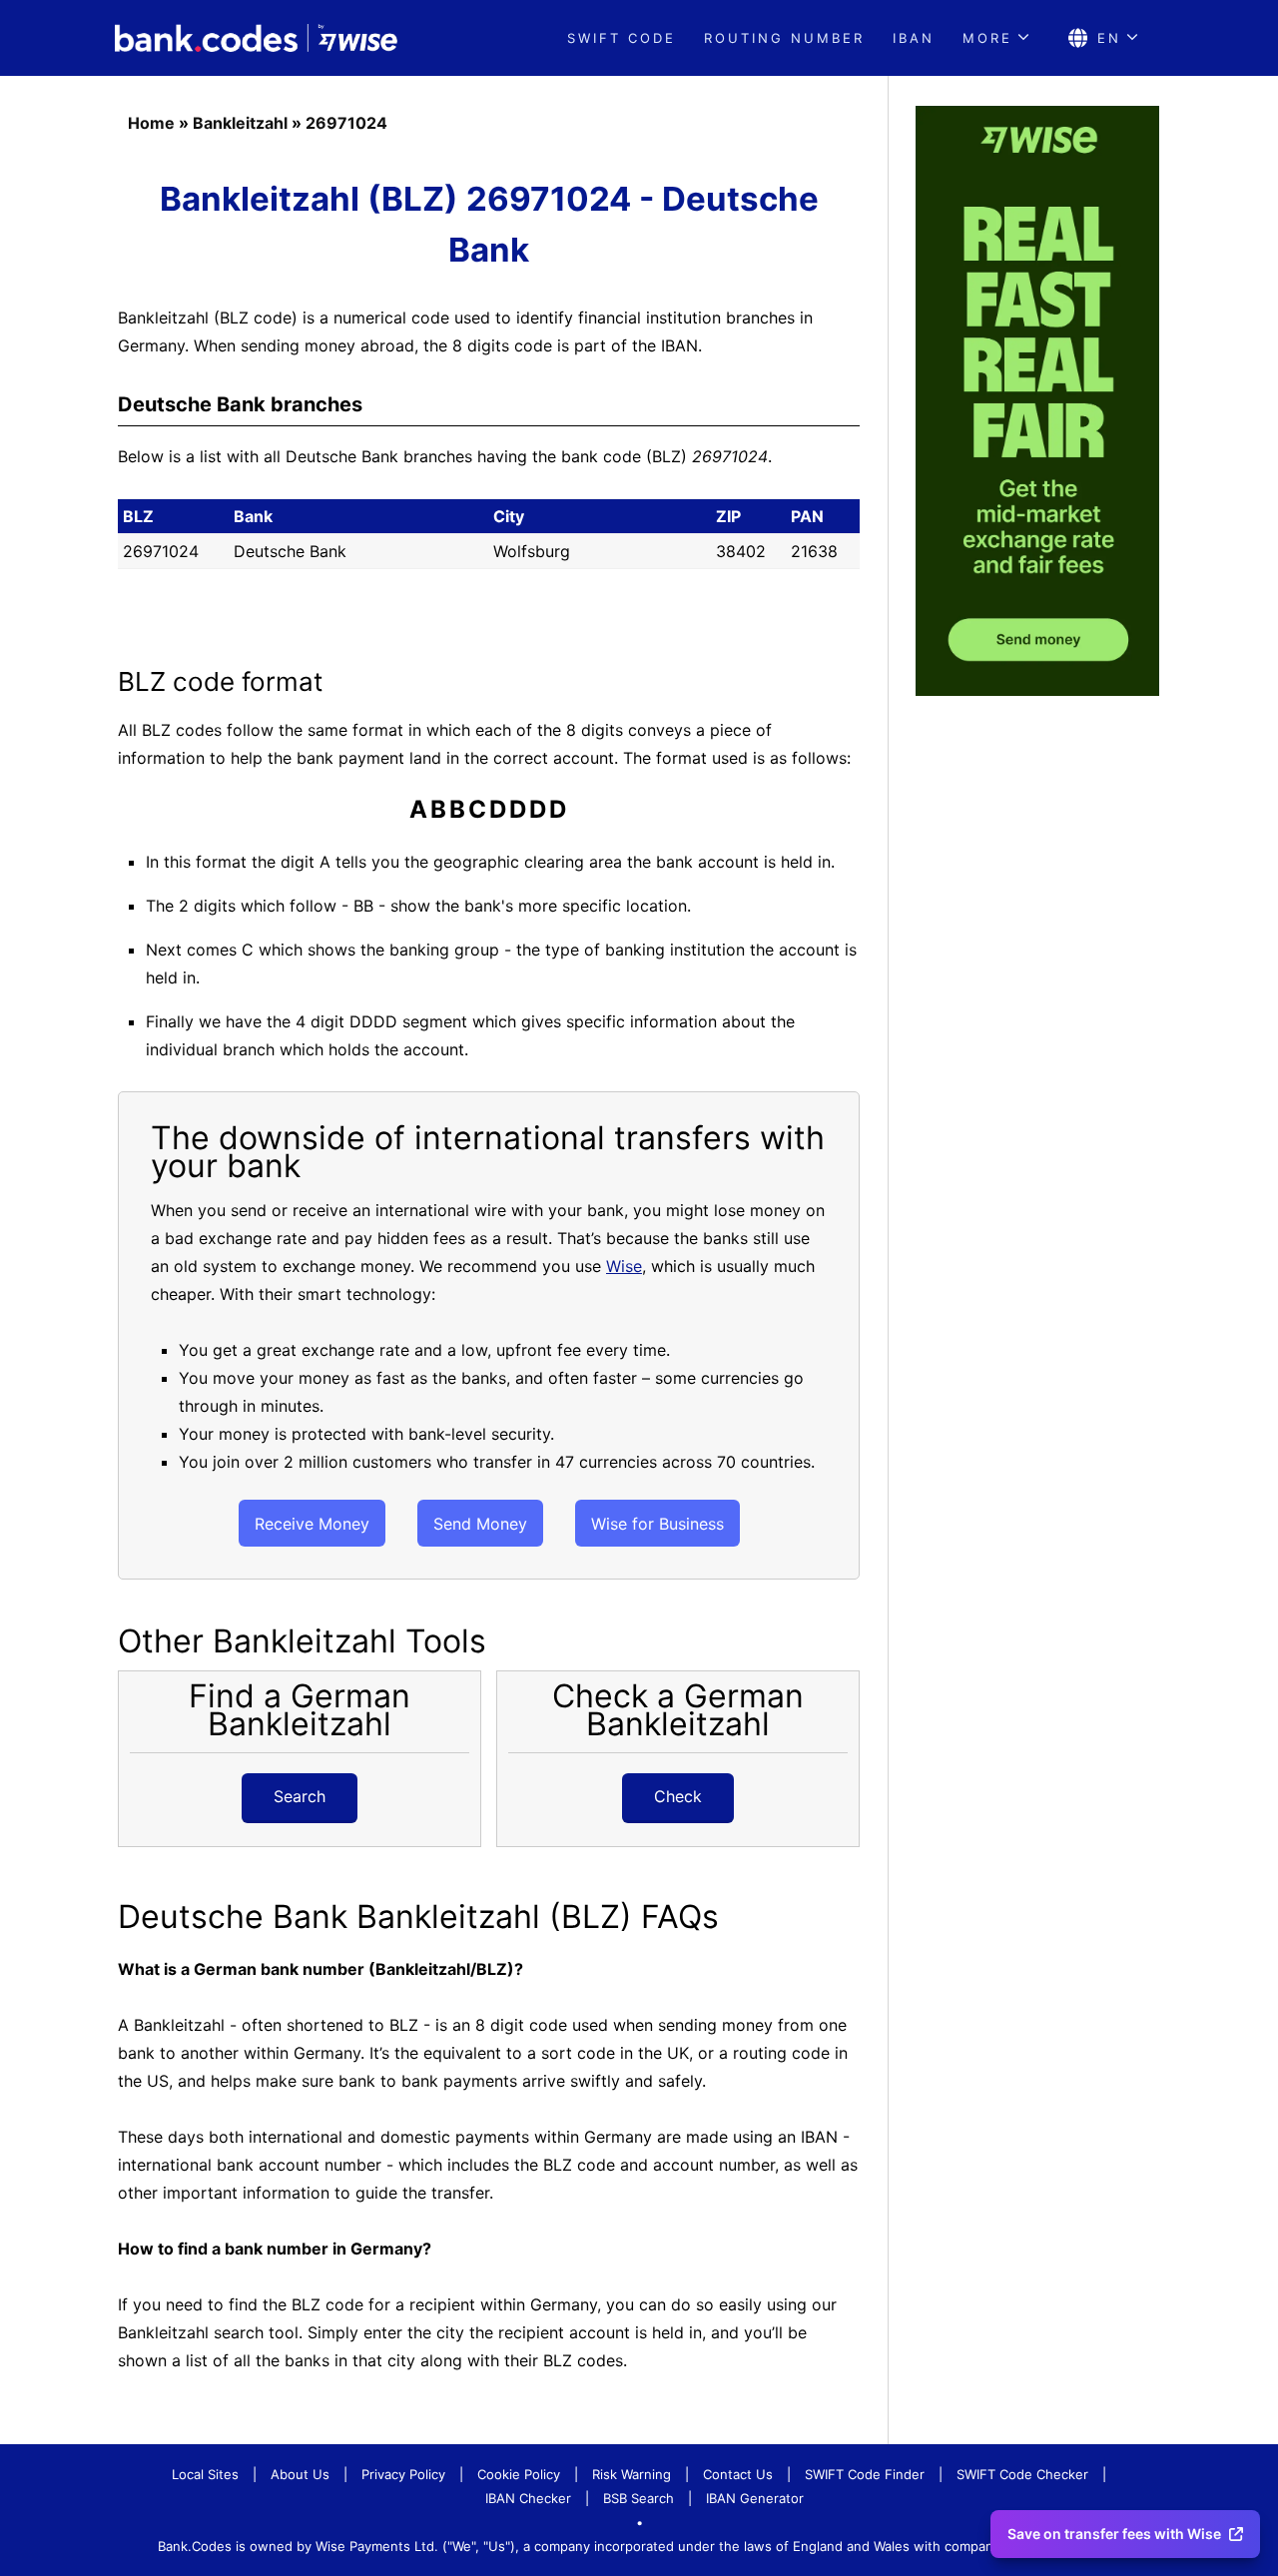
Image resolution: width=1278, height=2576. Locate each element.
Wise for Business (657, 1524)
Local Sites (205, 2474)
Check (678, 1796)
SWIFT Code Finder (865, 2474)
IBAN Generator (755, 2498)
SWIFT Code (622, 38)
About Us (300, 2474)
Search (300, 1796)
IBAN (914, 38)
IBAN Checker (528, 2498)
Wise (624, 1266)
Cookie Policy (519, 2474)
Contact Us (738, 2474)
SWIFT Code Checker (1022, 2474)
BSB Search (639, 2498)
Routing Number (784, 38)
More (987, 38)
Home (151, 123)
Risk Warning (632, 2474)
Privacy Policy (403, 2474)
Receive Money (312, 1524)
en (1109, 38)
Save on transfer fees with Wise (1114, 2534)
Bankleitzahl (240, 123)
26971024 (346, 123)
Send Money (480, 1524)
